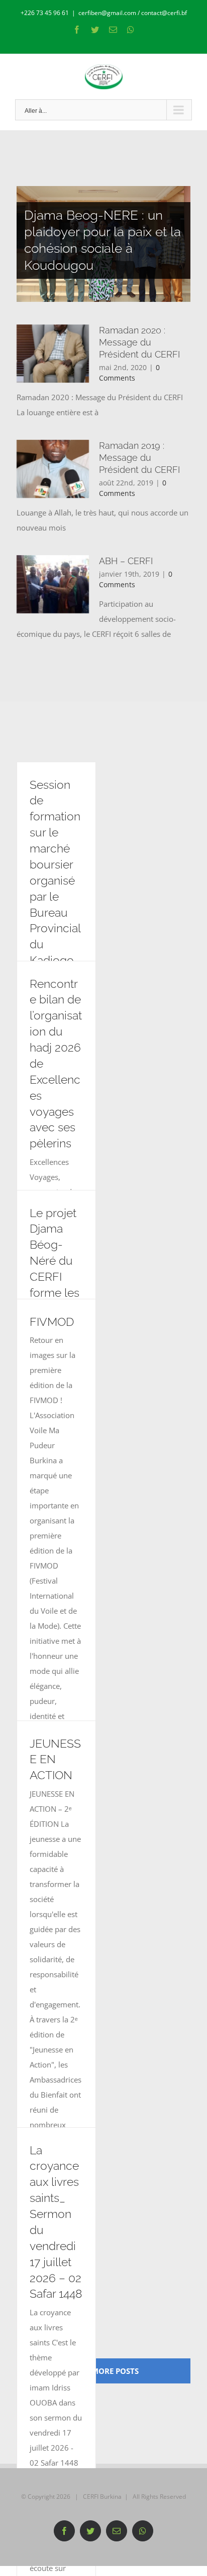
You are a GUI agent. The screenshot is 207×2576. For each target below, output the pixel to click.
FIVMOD (52, 1322)
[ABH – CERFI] (53, 584)
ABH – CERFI (126, 561)
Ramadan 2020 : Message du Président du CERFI (139, 342)
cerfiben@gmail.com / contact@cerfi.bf (133, 13)
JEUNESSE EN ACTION (55, 1760)
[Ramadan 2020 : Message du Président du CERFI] (53, 354)
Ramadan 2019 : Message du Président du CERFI (139, 458)
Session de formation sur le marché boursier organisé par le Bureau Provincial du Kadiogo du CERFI (55, 881)
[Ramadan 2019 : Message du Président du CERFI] (53, 469)
